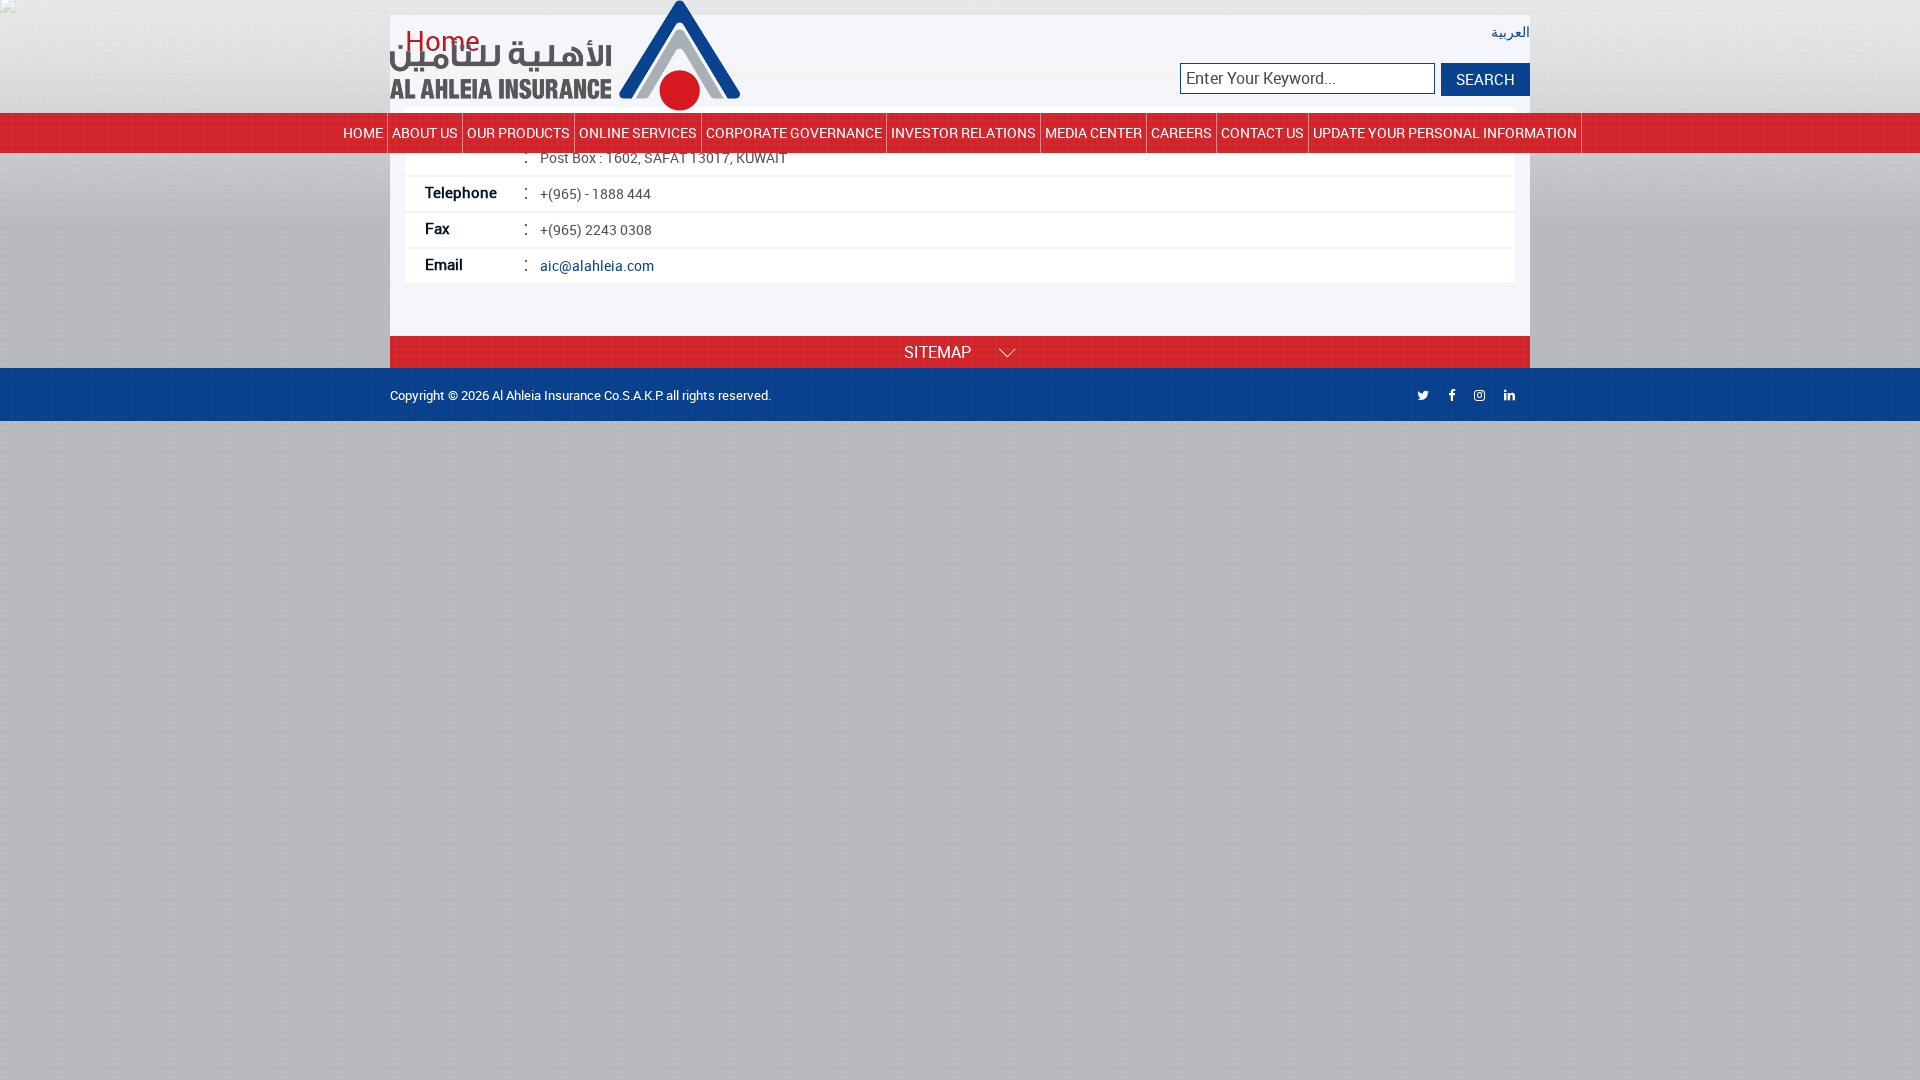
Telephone (461, 192)
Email (444, 264)
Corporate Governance (794, 132)
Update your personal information (1445, 132)
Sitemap (951, 352)
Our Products (518, 132)
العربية (1510, 32)
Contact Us (1262, 132)
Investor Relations (963, 132)
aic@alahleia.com (597, 265)
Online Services (638, 132)
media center (1093, 132)
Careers (1181, 132)
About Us (425, 132)
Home (363, 132)
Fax (437, 228)
